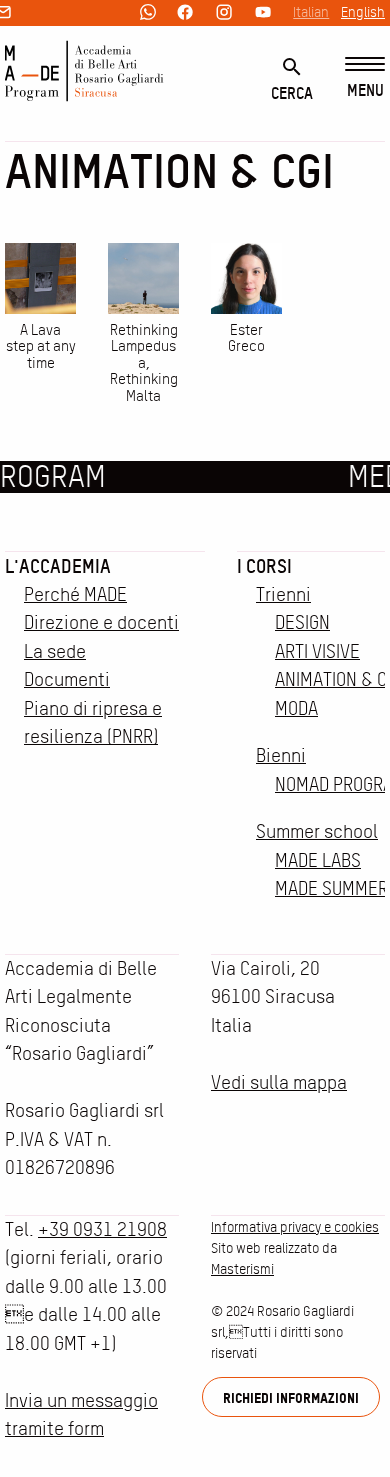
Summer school (317, 831)
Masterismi (242, 1269)
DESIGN (302, 622)
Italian (311, 12)
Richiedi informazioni (291, 1397)
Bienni (281, 755)
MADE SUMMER (331, 888)
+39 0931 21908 (102, 1229)
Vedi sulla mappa (279, 1082)
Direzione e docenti (101, 622)
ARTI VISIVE (317, 651)
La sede (55, 651)
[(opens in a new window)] (148, 13)
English (363, 12)
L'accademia (58, 566)
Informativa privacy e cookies (295, 1227)
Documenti (67, 679)
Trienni (283, 594)
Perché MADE (75, 594)
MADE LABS (318, 860)
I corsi (264, 566)
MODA (296, 708)
